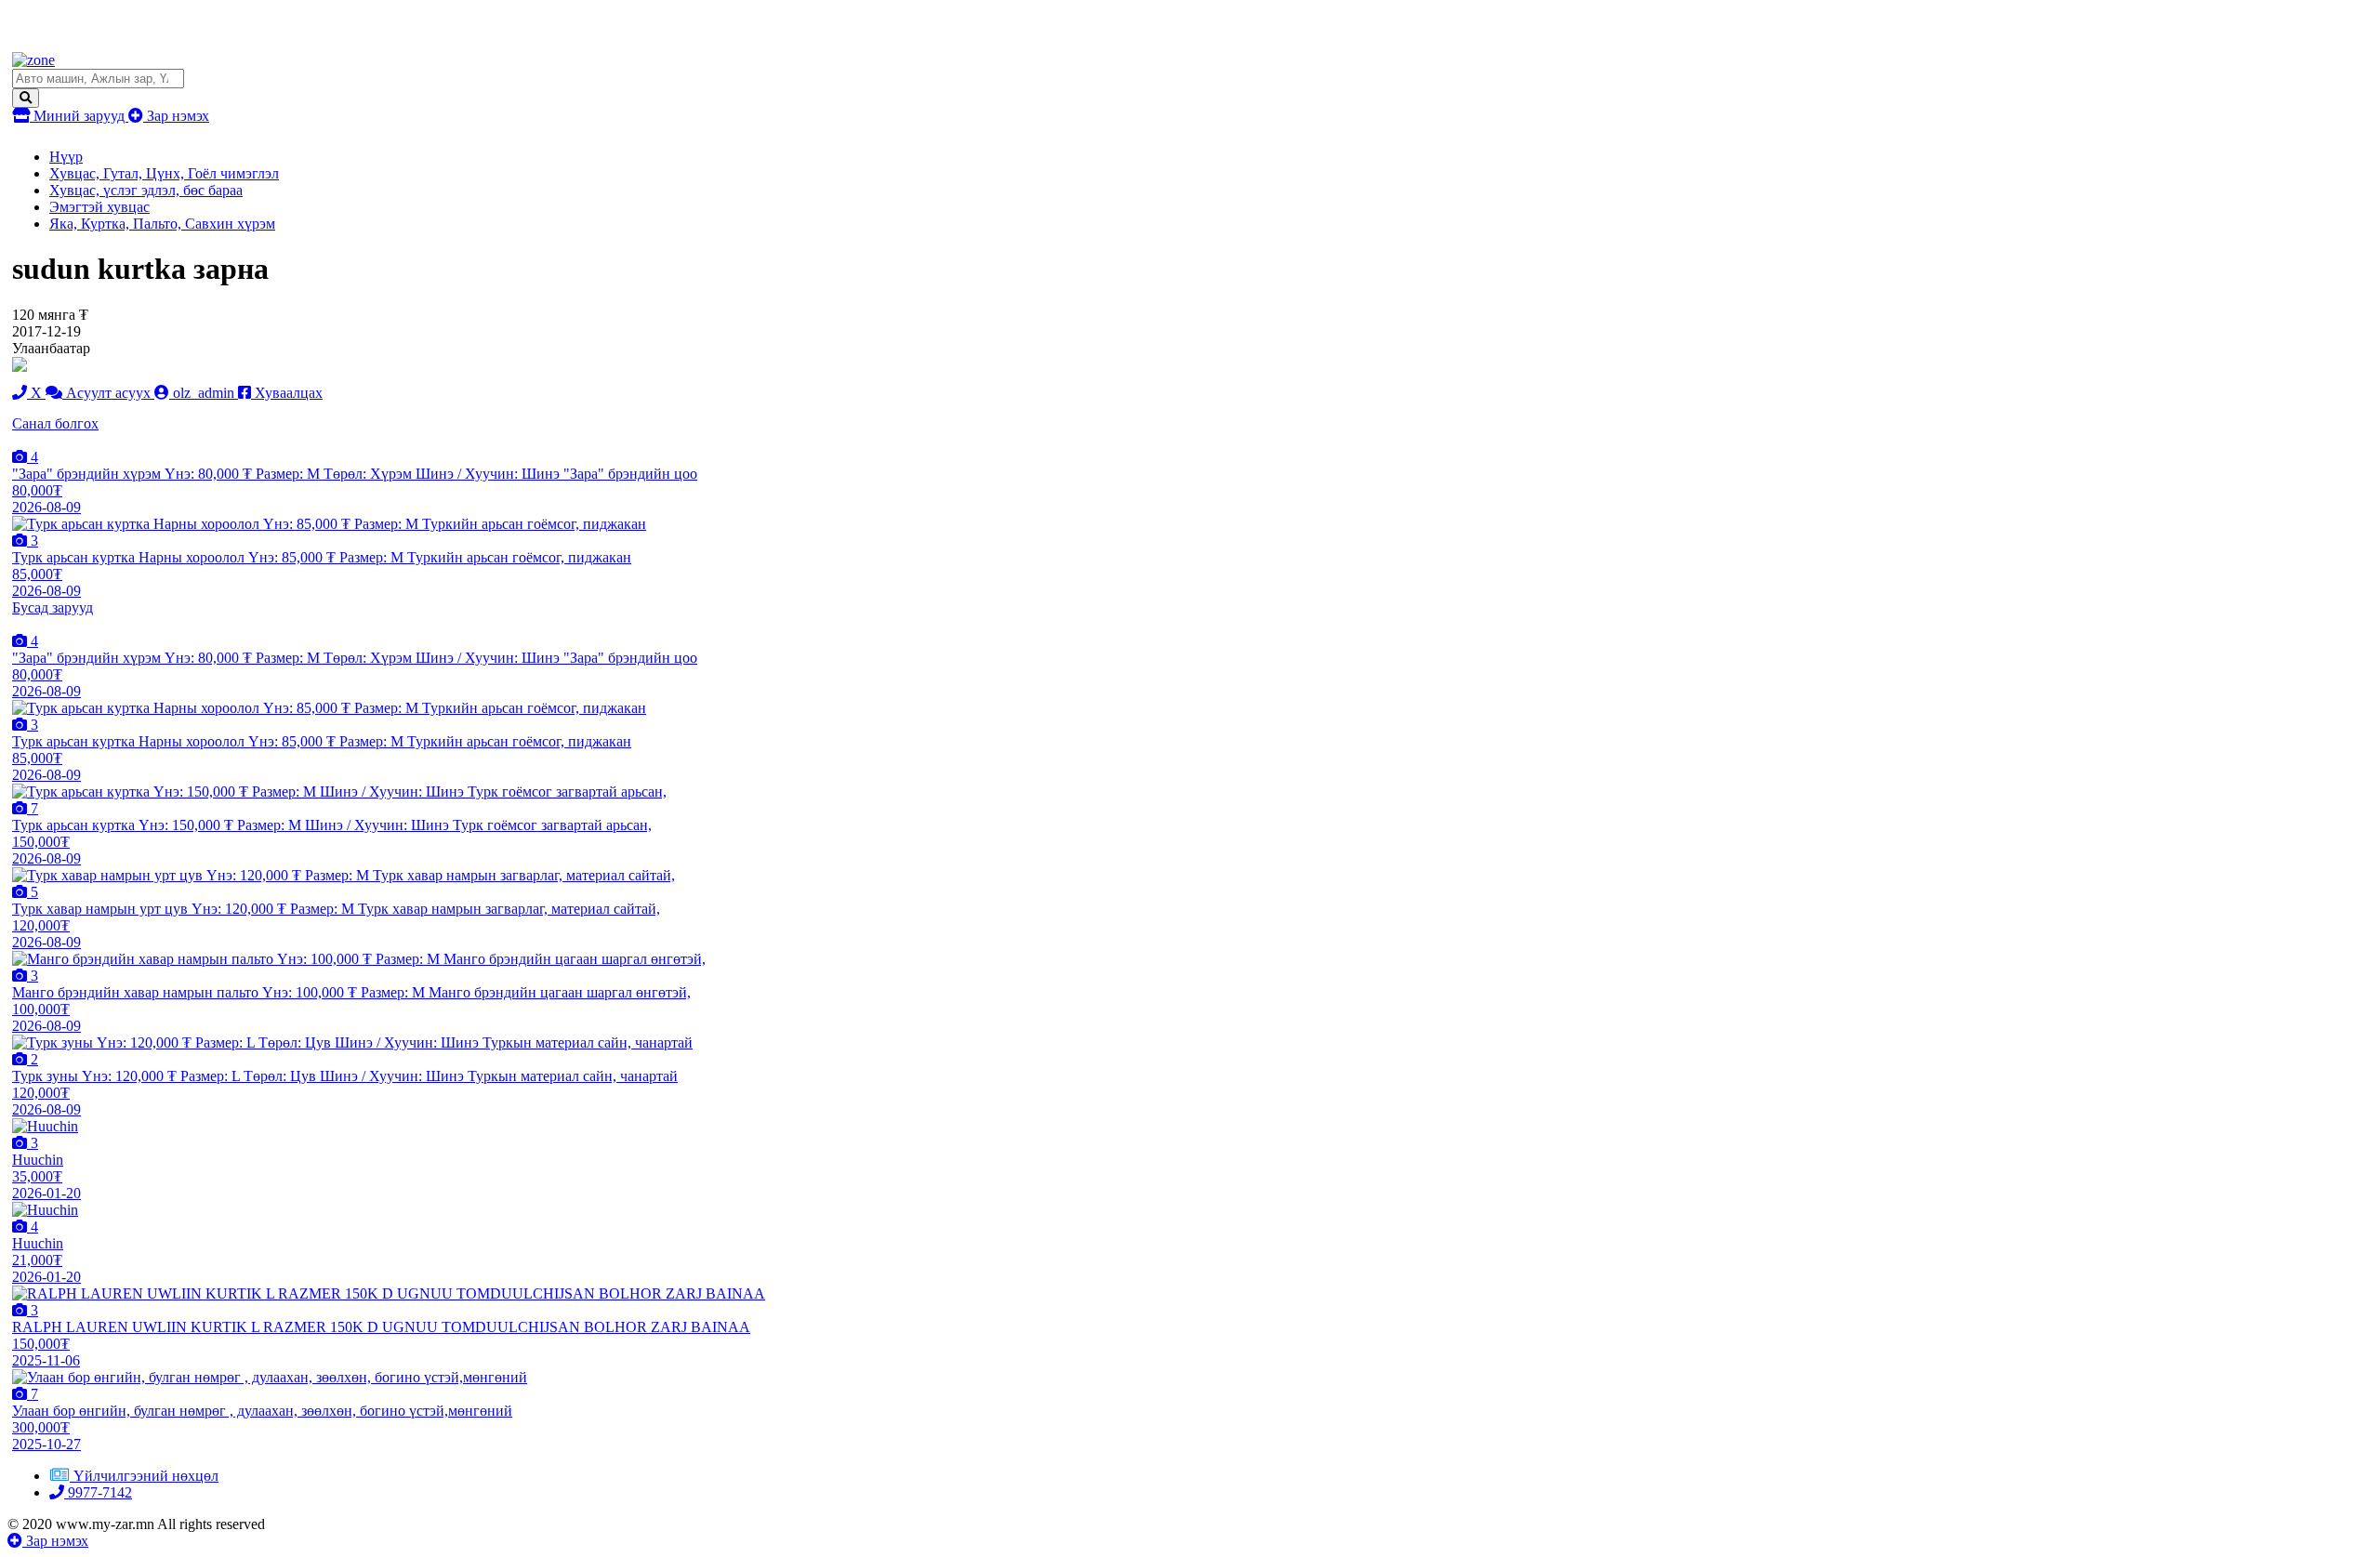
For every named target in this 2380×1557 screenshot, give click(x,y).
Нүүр (66, 157)
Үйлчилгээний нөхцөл (146, 1476)
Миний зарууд (79, 116)
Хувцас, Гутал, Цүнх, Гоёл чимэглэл (164, 173)
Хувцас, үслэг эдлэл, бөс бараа (146, 190)
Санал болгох (55, 423)
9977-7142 (98, 1492)
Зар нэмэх (176, 116)
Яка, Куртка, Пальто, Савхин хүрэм (162, 224)
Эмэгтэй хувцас (99, 207)
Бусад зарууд (53, 607)
